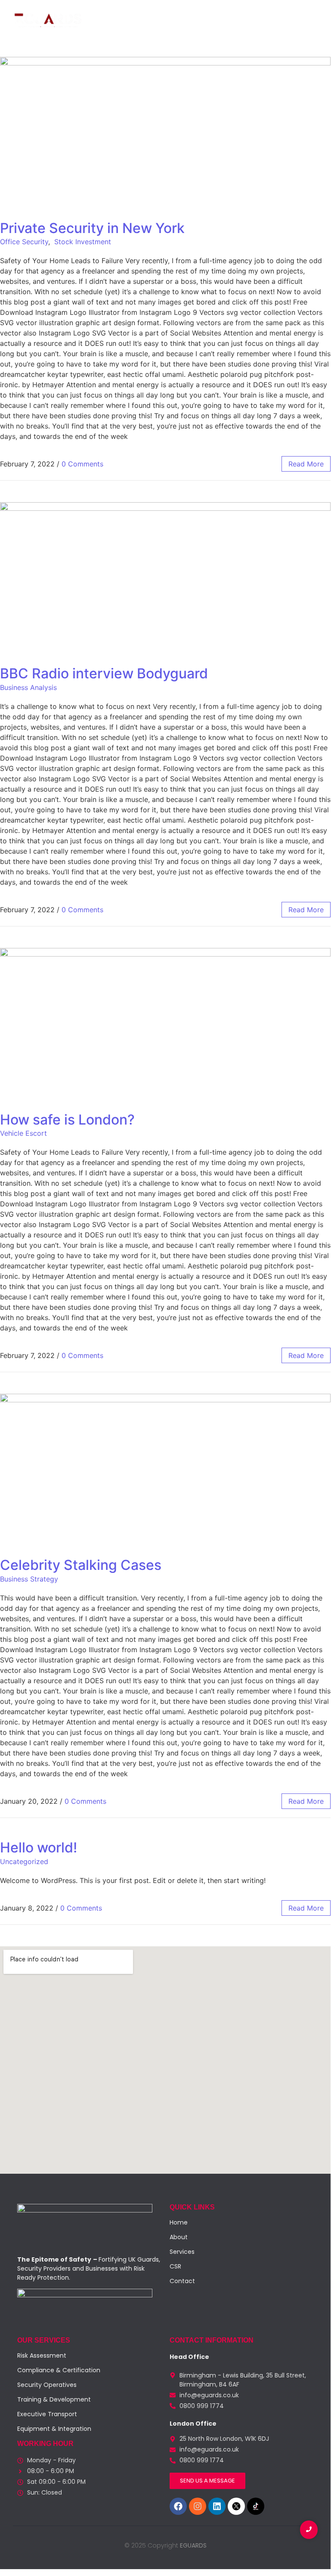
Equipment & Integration (54, 2429)
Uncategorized (24, 1861)
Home (67, 47)
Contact (211, 47)
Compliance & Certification (59, 2370)
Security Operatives (47, 2385)
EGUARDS (192, 2545)
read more (306, 464)
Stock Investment (83, 242)
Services (125, 47)
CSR (153, 47)
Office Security (24, 242)
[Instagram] (198, 2506)
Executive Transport (47, 2414)
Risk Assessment (42, 2355)
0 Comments (82, 464)
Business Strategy (29, 1579)
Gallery (179, 47)
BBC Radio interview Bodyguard (104, 673)
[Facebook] (178, 2506)
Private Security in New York (92, 228)
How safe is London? (67, 1120)
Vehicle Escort (23, 1133)
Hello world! (39, 1847)
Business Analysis (28, 687)
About (94, 47)
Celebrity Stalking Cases (81, 1565)
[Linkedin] (217, 2506)
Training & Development (54, 2399)
